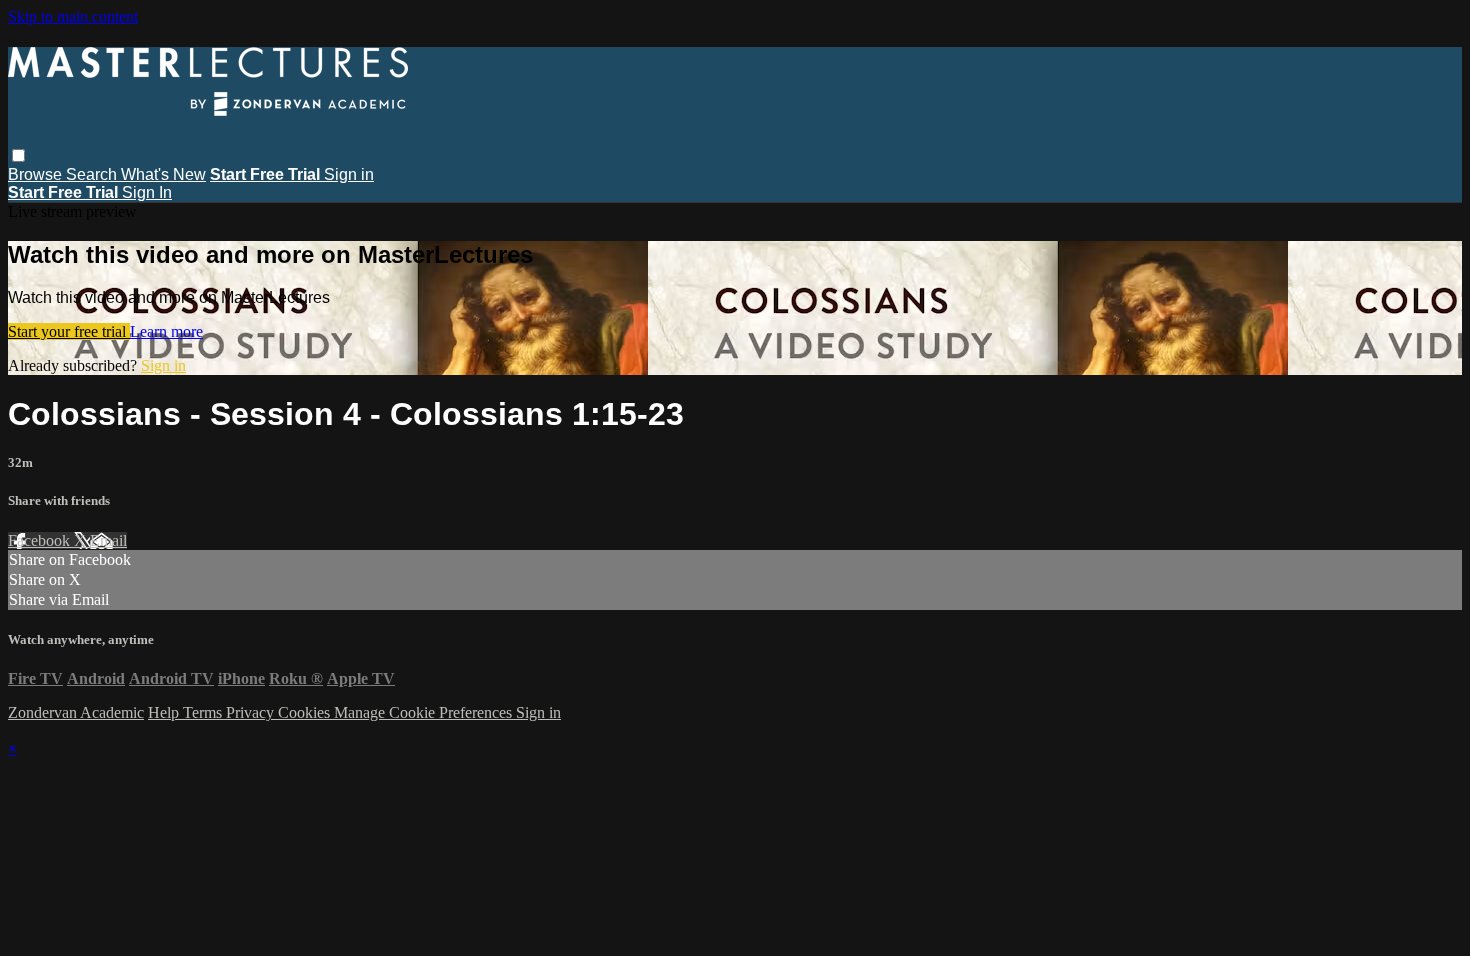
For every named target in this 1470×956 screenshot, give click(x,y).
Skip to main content (73, 16)
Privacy (252, 712)
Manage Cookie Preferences (425, 712)
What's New (163, 174)
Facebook (41, 540)
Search (93, 174)
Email (108, 540)
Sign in (349, 174)
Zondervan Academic (76, 712)
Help (165, 712)
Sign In (147, 192)
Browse (37, 174)
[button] (18, 155)
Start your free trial (69, 331)
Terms (204, 712)
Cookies (306, 712)
